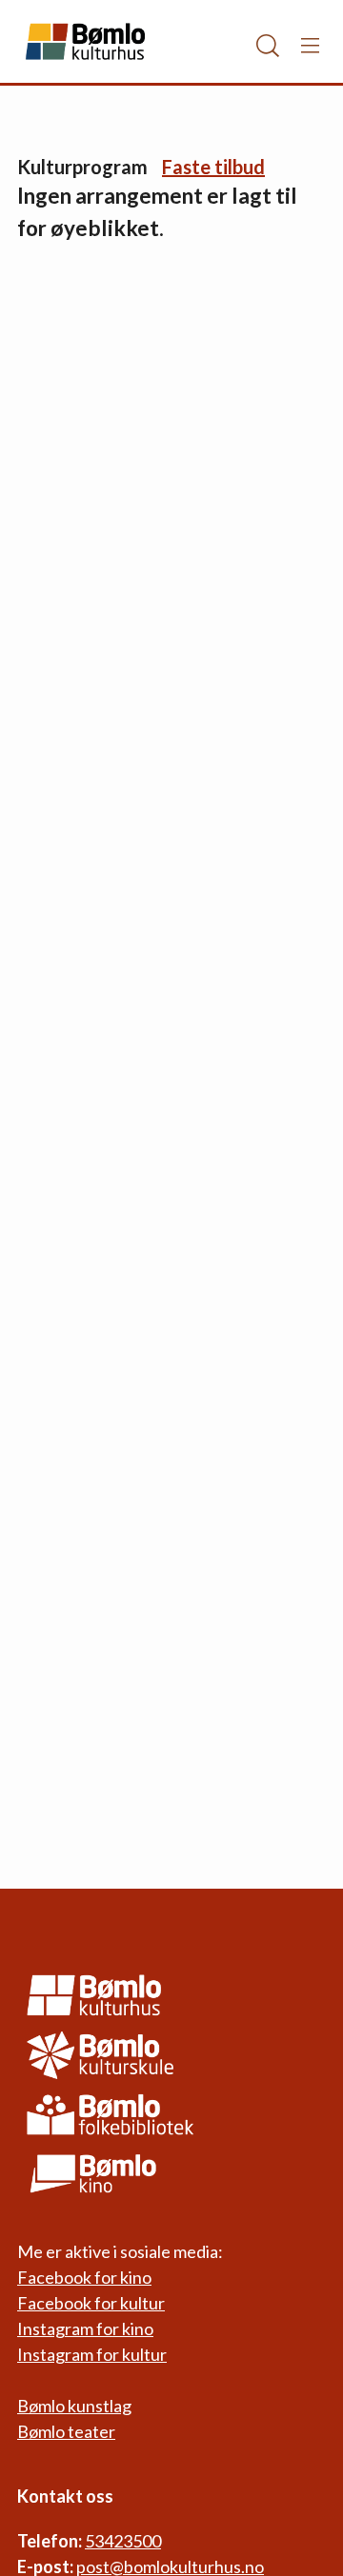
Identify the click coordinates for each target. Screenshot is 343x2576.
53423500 (123, 2541)
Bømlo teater (66, 2431)
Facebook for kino (84, 2277)
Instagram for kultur (92, 2354)
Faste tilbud (213, 167)
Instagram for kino (85, 2328)
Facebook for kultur (91, 2303)
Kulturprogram (82, 167)
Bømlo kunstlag (74, 2406)
